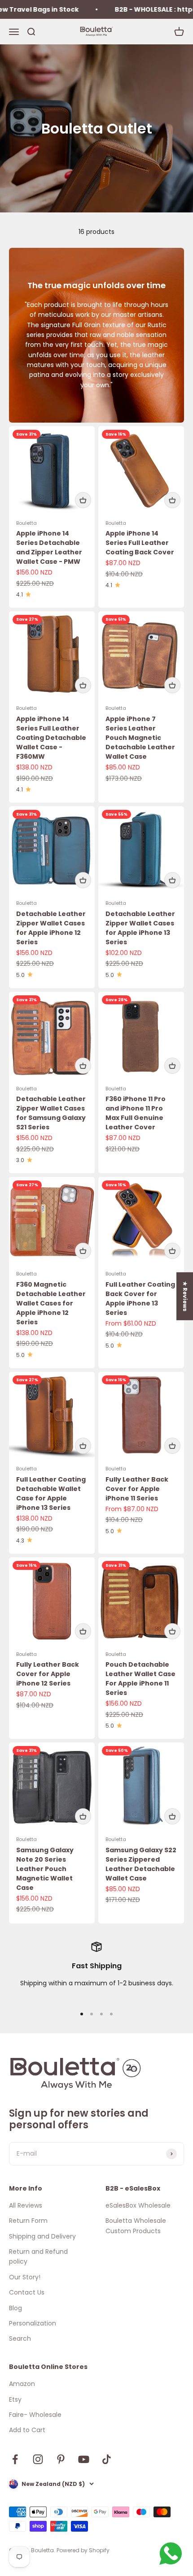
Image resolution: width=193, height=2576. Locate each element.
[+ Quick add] (83, 500)
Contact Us (27, 2292)
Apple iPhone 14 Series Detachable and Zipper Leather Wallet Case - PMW (49, 547)
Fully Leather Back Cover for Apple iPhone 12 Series (48, 1674)
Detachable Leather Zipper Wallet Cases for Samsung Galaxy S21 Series (51, 1113)
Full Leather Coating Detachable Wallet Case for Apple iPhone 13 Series (51, 1493)
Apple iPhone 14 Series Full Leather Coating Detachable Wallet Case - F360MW (51, 738)
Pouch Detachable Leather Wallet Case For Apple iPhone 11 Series (140, 1679)
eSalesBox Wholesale (138, 2205)
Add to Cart (27, 2430)
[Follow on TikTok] (107, 2459)
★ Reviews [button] (185, 1296)
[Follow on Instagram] (38, 2459)
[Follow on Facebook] (15, 2459)
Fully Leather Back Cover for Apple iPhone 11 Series (137, 1489)
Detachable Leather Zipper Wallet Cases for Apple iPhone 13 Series (140, 928)
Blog (15, 2308)
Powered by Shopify (83, 2550)
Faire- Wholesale (35, 2415)
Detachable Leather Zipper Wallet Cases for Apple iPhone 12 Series (51, 928)
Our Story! (25, 2277)
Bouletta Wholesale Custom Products (136, 2226)
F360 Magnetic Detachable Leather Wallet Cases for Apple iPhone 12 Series (51, 1303)
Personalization (33, 2323)
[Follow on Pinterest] (61, 2459)
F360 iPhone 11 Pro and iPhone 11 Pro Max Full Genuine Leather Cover (136, 1113)
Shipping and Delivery (42, 2236)
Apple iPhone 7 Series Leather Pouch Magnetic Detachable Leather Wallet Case (140, 738)
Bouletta (26, 523)
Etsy (15, 2399)
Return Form (28, 2221)
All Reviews (26, 2205)
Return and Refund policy (38, 2256)
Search (20, 2338)
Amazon (22, 2384)
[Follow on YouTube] (84, 2459)
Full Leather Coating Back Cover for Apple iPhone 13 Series (140, 1299)
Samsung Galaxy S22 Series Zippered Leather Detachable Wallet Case (141, 1864)
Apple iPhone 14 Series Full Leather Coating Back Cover (140, 543)
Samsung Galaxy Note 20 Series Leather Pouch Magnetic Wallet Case (45, 1869)
